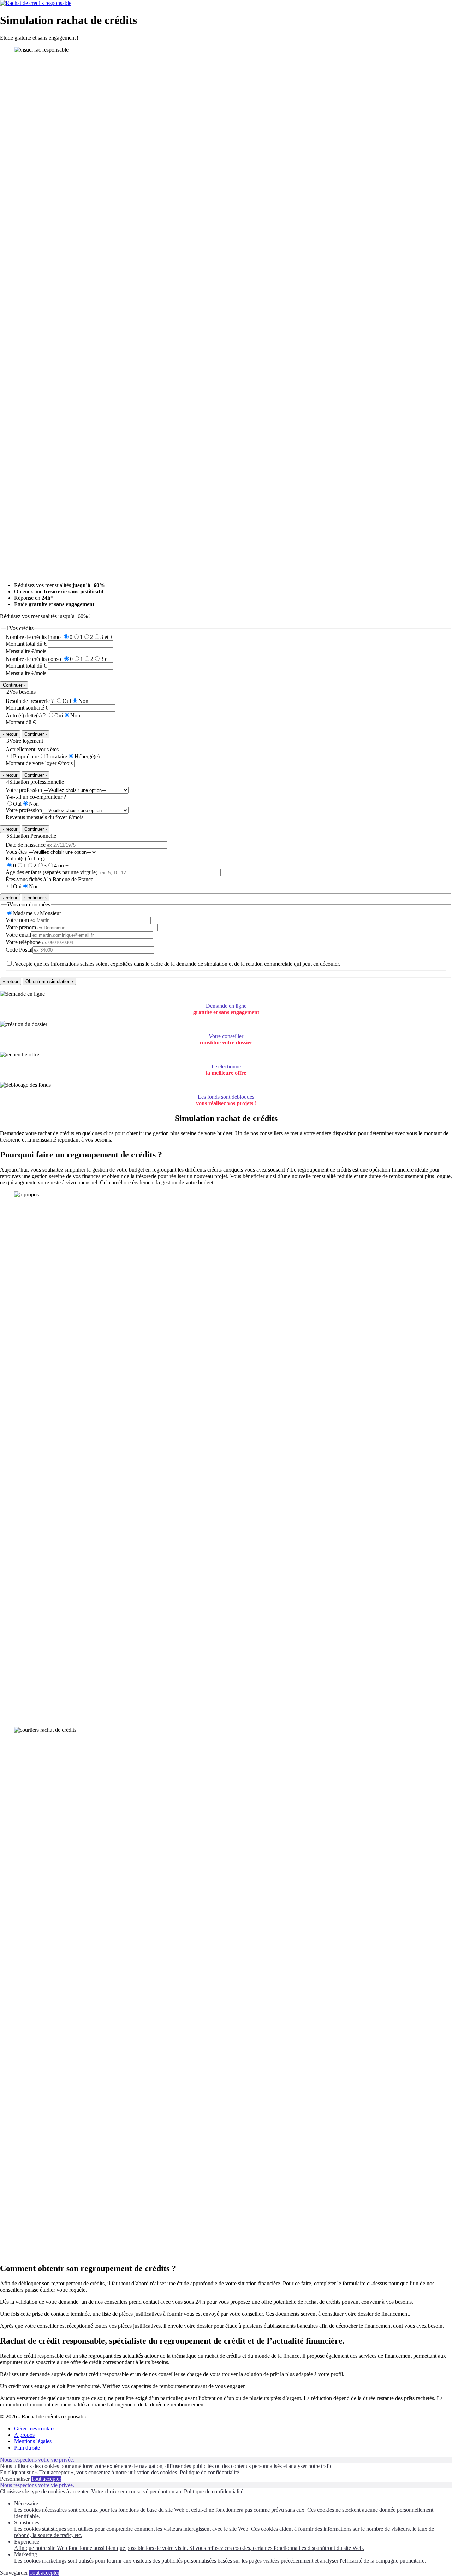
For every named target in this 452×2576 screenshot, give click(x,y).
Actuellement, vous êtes (32, 749)
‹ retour (10, 734)
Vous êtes (16, 852)
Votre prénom (21, 927)
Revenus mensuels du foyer (36, 817)
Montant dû (19, 722)
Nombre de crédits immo (33, 637)
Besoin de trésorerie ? (30, 701)
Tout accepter (46, 2479)
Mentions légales (33, 2441)
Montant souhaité (25, 708)
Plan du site (27, 2448)
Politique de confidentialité (209, 2472)
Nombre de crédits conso (33, 659)
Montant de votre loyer (31, 763)
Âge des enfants (52, 872)
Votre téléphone (23, 942)
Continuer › (14, 685)
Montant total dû (24, 644)
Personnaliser (16, 2479)
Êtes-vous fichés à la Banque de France (49, 879)
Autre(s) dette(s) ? (26, 715)
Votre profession (24, 790)
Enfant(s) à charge (26, 858)
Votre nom (17, 920)
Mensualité (18, 651)
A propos (24, 2435)
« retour (11, 981)
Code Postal (19, 950)
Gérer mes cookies (35, 2429)
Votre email (18, 935)
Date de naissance (26, 845)
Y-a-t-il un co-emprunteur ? (36, 797)
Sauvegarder (15, 2573)
